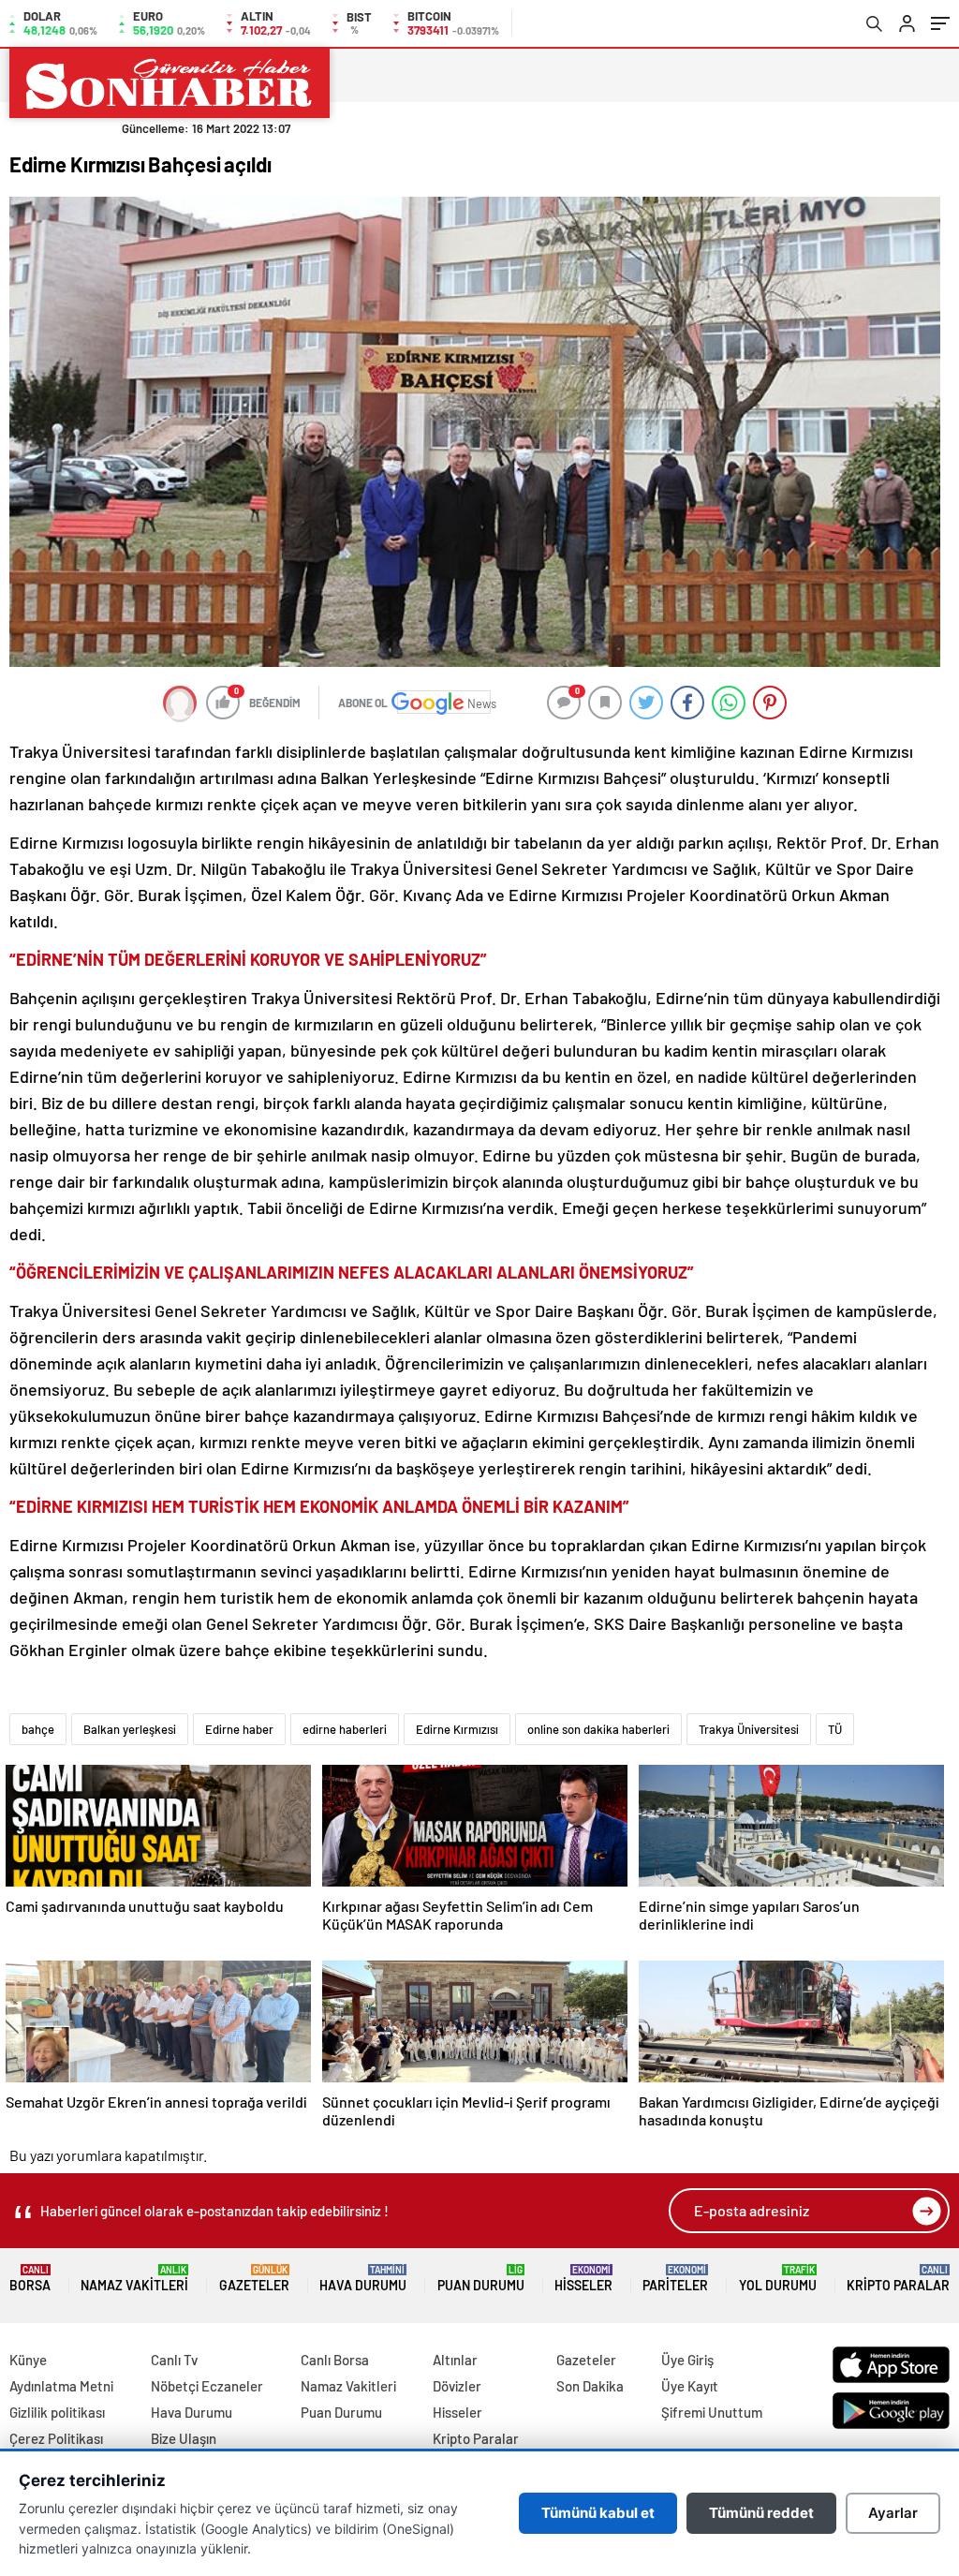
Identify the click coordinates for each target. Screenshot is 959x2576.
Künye (28, 2360)
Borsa (30, 2279)
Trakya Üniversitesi (749, 1729)
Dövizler (457, 2386)
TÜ (835, 1729)
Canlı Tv (174, 2360)
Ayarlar (893, 2513)
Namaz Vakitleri (134, 2279)
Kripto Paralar (898, 2279)
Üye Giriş (687, 2360)
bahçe (38, 1729)
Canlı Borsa (335, 2360)
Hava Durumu (363, 2279)
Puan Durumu (481, 2279)
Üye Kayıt (690, 2386)
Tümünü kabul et (598, 2513)
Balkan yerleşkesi (130, 1729)
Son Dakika (590, 2386)
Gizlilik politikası (57, 2412)
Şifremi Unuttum (712, 2412)
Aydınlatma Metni (61, 2386)
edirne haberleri (345, 1729)
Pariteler (675, 2279)
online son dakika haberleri (598, 1729)
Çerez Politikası (56, 2438)
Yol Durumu (778, 2279)
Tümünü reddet (761, 2513)
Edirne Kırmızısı (457, 1729)
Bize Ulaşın (184, 2438)
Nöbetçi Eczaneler (207, 2386)
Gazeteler (254, 2279)
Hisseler (583, 2279)
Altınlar (455, 2360)
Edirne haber (239, 1729)
